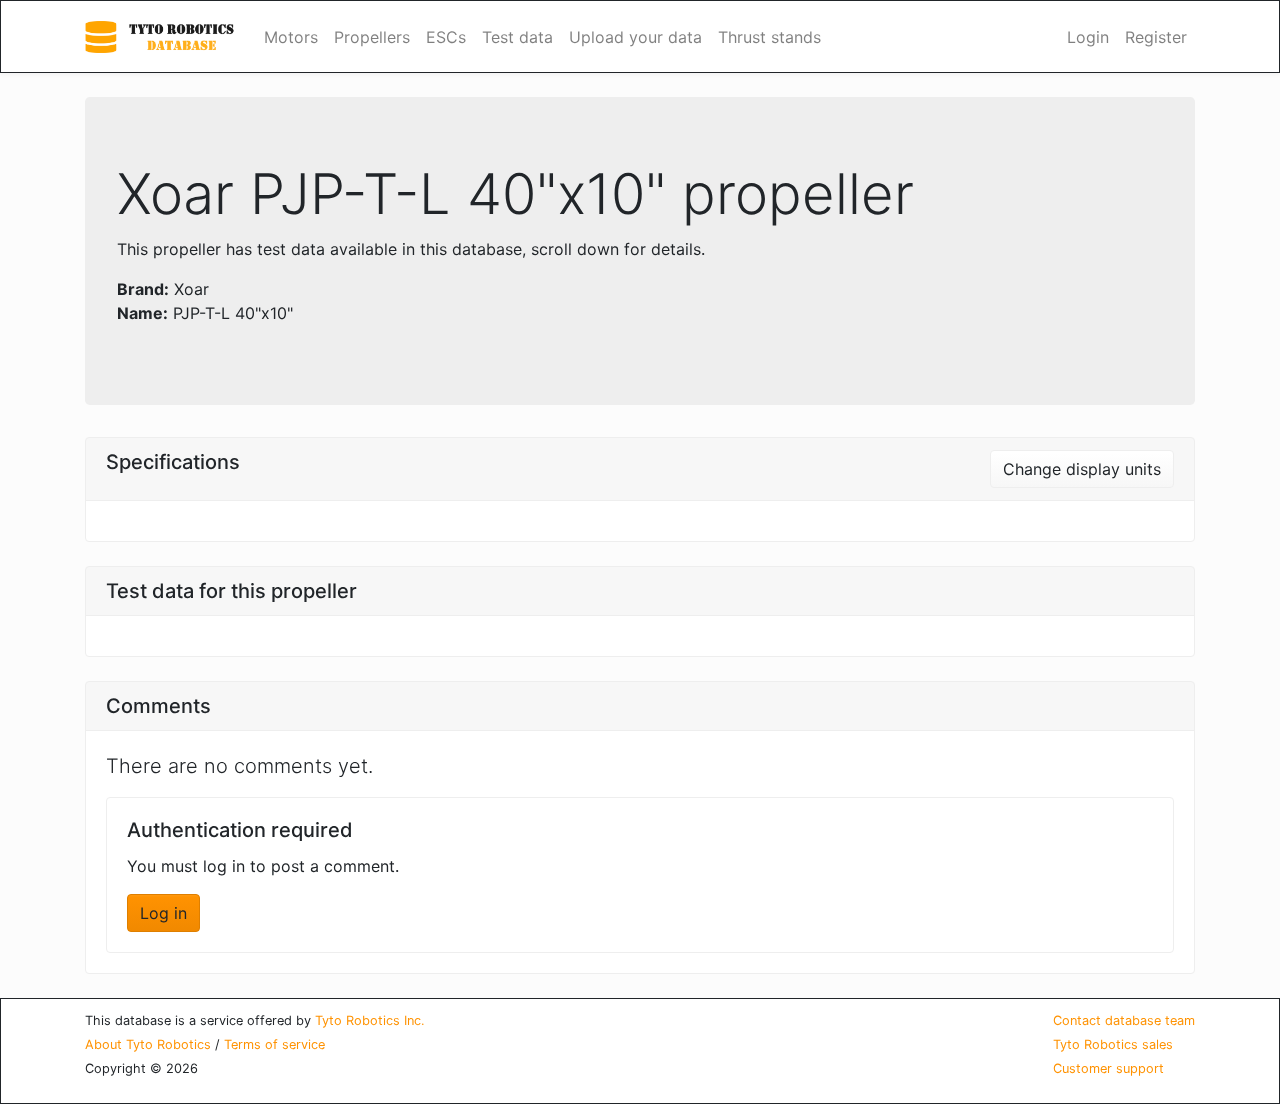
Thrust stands (769, 37)
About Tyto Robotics (148, 1044)
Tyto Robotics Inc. (370, 1020)
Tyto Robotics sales (1113, 1044)
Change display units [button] (1082, 469)
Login (1088, 37)
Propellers (372, 37)
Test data (517, 37)
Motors (291, 37)
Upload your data (635, 37)
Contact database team (1124, 1020)
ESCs (446, 37)
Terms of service (274, 1044)
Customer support (1108, 1068)
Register (1156, 37)
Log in (163, 913)
